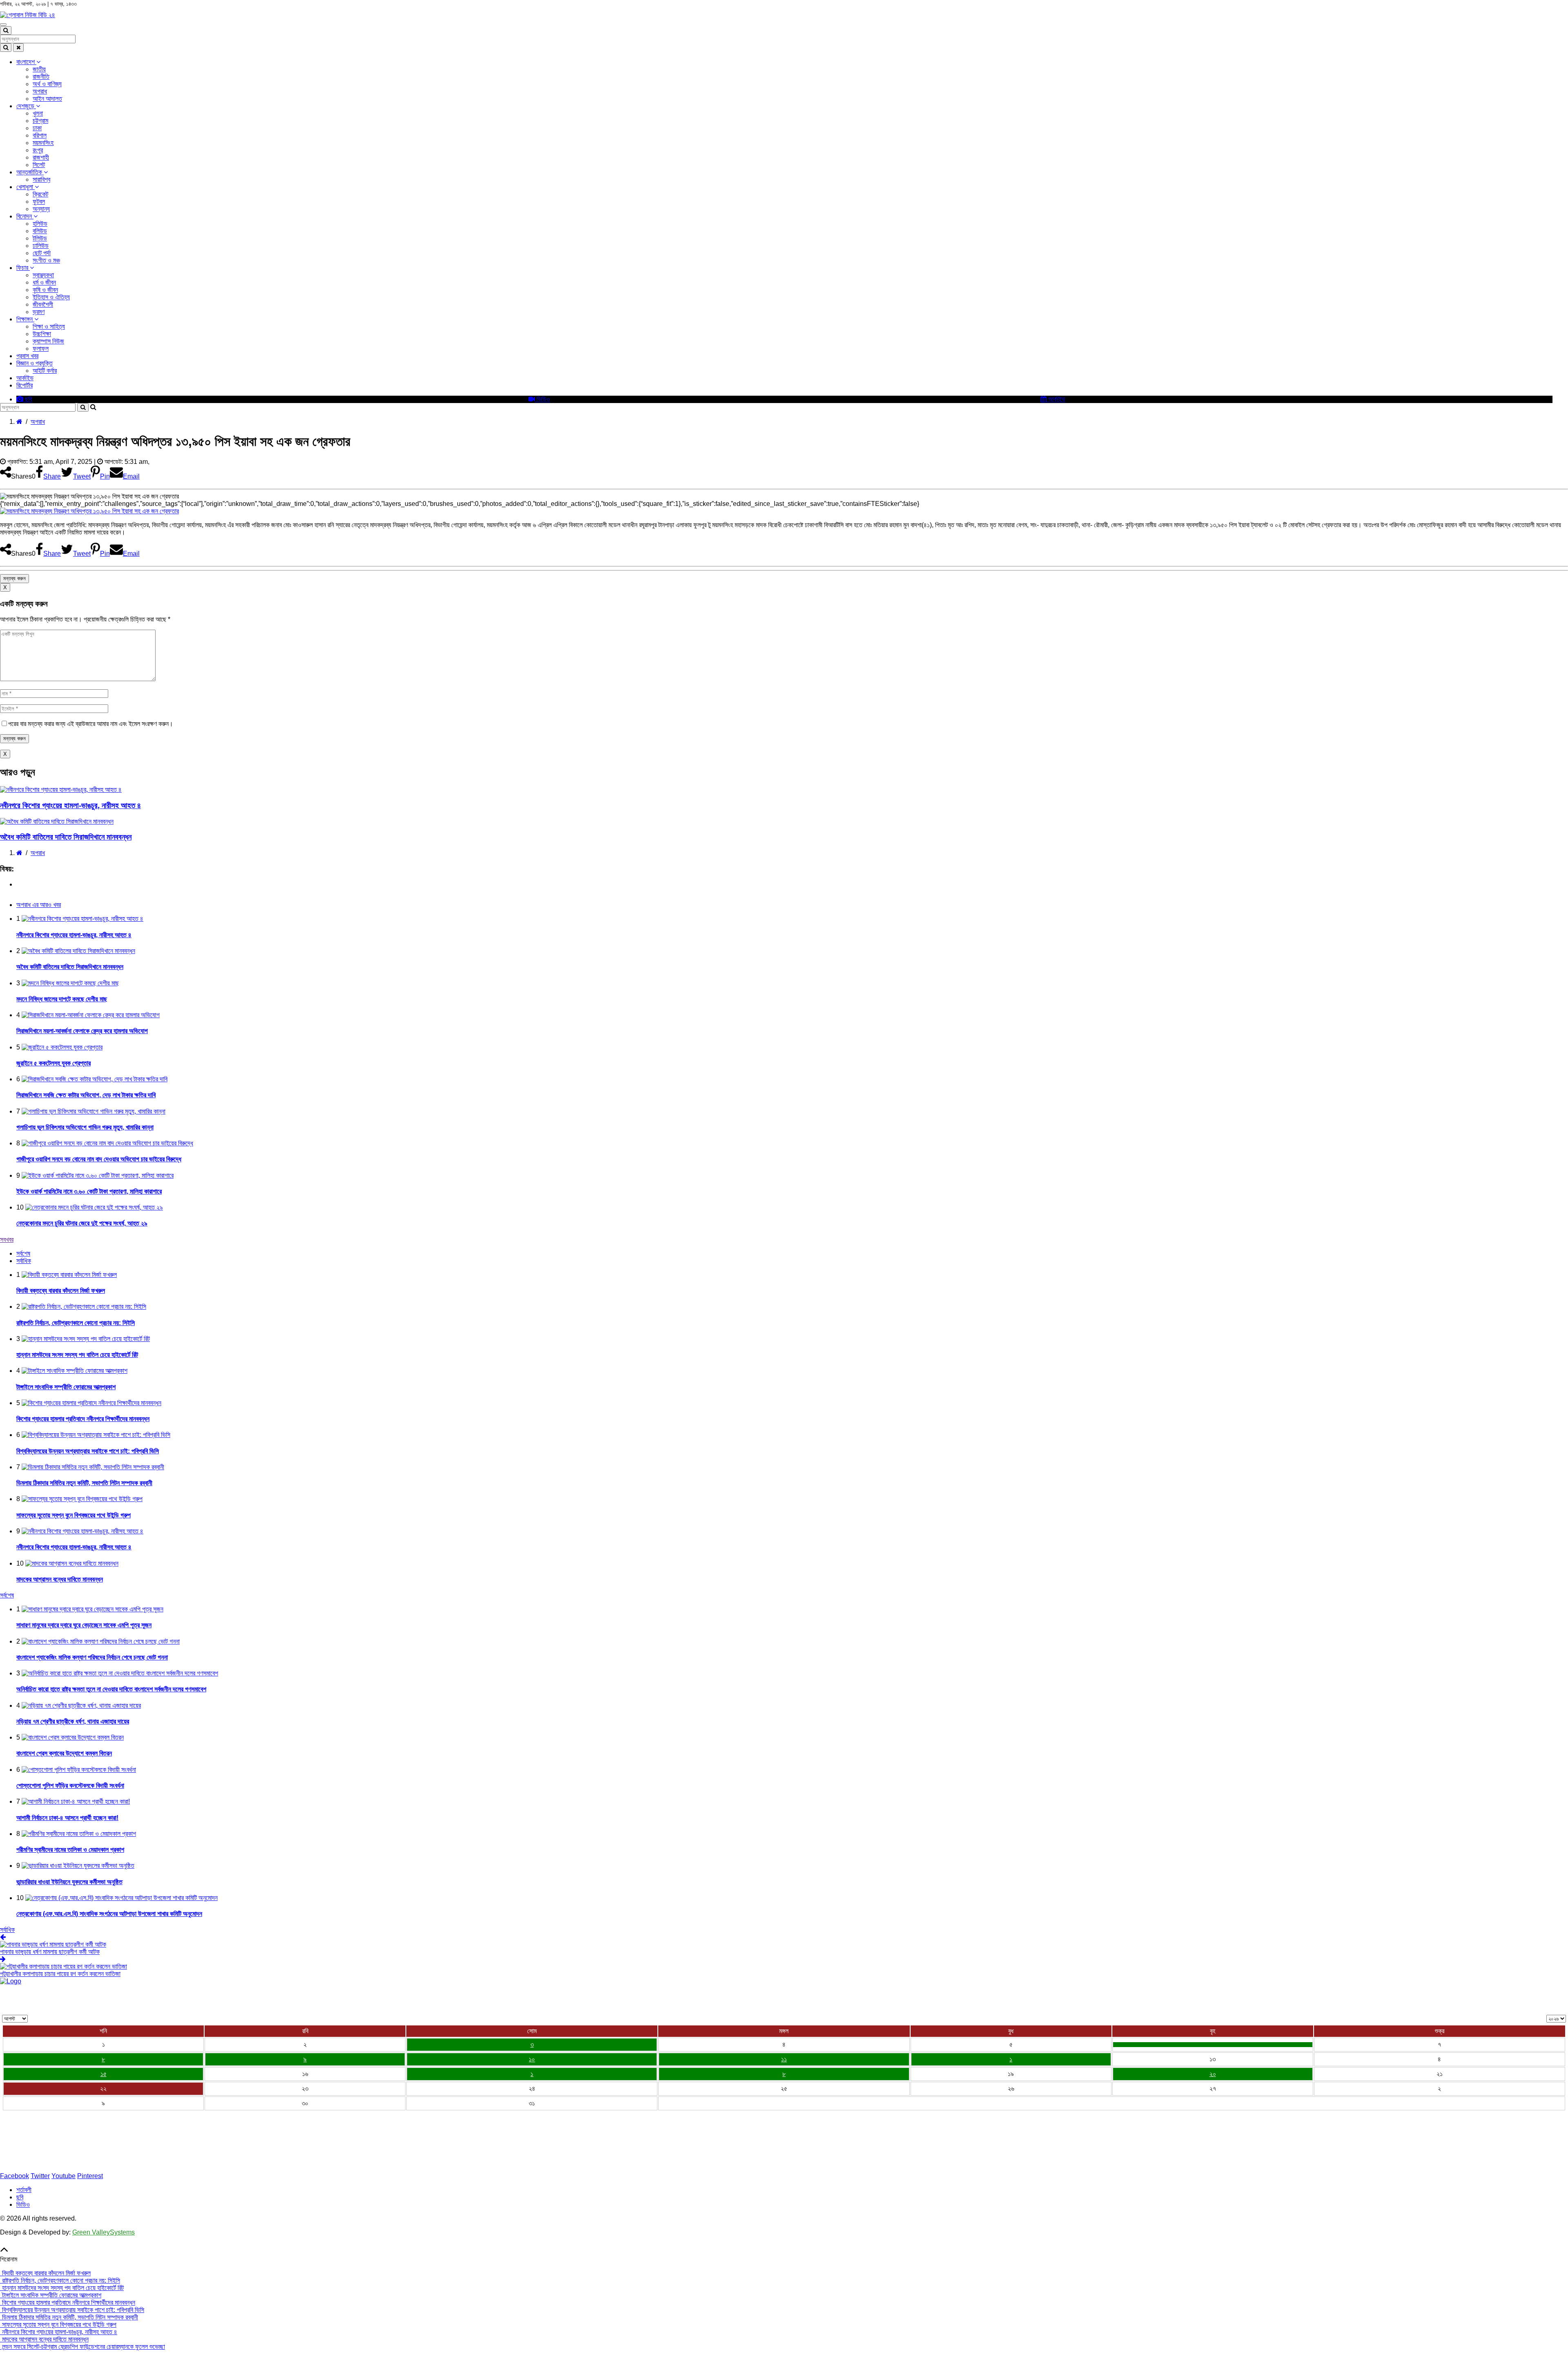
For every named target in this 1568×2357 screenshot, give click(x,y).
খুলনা (38, 113)
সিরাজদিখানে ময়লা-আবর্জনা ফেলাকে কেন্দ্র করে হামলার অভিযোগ (82, 1031)
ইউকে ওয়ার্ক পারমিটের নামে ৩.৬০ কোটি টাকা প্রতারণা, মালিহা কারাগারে (89, 1191)
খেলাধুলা (26, 187)
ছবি (28, 399)
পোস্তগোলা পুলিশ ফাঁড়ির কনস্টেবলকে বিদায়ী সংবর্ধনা (70, 1786)
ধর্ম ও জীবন (44, 282)
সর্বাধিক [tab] (24, 1261)
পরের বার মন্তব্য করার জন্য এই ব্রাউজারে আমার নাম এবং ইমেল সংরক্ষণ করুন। (91, 724)
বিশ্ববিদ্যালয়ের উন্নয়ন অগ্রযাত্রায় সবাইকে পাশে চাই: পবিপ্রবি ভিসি (88, 1451)
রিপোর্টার (24, 385)
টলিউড (40, 238)
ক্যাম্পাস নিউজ (48, 341)
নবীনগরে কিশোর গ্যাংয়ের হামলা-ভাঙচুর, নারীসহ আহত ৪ (70, 805)
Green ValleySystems (104, 2232)
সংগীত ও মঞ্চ (46, 260)
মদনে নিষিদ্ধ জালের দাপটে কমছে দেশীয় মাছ (62, 999)
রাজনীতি (41, 77)
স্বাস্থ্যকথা (43, 275)
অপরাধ (40, 91)
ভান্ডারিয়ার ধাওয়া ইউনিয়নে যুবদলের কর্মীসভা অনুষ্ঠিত (69, 1882)
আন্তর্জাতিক (30, 172)
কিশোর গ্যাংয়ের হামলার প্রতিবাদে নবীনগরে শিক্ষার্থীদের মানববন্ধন (83, 1419)
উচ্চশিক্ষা (42, 334)
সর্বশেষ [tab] (23, 1253)
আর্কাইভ (25, 378)
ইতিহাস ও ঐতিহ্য (51, 297)
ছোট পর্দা (42, 253)
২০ (1213, 2074)
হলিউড (40, 224)
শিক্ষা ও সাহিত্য (49, 326)
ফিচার (23, 268)
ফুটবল (39, 202)
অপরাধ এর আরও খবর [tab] (39, 905)
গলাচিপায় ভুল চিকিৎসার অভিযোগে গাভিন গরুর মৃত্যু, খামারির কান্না (85, 1127)
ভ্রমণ (39, 312)
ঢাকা (37, 128)
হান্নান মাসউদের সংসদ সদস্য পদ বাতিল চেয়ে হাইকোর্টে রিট (77, 1355)
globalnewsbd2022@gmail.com (54, 2162)
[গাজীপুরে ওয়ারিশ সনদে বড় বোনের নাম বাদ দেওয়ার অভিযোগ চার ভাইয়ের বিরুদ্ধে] (1213, 2045)
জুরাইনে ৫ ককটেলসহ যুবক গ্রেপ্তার (53, 1063)
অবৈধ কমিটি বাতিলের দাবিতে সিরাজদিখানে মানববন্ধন (66, 837)
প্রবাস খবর (27, 356)
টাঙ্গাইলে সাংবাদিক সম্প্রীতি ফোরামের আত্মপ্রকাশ (66, 1387)
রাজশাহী (41, 157)
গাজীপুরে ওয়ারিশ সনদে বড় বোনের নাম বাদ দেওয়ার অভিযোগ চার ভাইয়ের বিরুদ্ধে (99, 1159)
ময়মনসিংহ (43, 143)
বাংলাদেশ (26, 62)
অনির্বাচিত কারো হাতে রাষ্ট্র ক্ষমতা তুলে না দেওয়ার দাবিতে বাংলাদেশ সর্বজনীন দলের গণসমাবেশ (111, 1689)
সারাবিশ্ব (41, 179)
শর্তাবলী (24, 2190)
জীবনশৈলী (43, 304)
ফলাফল (41, 349)
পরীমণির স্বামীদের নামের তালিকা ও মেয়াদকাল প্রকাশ (70, 1850)
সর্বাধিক (7, 1930)
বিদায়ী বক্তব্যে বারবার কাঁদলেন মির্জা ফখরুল (61, 1291)
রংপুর (38, 150)
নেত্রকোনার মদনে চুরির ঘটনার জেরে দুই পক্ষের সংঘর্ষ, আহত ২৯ (82, 1223)
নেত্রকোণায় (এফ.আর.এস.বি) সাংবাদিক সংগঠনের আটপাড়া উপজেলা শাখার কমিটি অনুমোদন (109, 1914)
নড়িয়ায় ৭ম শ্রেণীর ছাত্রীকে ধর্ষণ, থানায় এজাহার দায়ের (73, 1721)
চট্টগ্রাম (40, 121)
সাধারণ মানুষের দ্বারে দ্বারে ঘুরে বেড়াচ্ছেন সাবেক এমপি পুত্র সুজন (84, 1625)
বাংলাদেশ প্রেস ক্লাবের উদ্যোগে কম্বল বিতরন (64, 1753)
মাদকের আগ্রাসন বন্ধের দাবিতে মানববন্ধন (60, 1579)
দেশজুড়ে (26, 106)
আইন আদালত (47, 99)
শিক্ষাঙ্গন (25, 319)
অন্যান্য (41, 209)
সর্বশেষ (7, 1595)
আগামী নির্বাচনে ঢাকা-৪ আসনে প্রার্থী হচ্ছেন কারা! (67, 1818)
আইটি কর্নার (45, 371)
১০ (532, 2059)
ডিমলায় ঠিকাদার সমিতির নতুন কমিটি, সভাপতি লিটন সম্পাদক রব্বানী (84, 1483)
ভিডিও (542, 399)
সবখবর (7, 1240)
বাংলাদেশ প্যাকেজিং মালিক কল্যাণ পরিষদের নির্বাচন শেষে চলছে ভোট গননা (92, 1657)
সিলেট (39, 165)
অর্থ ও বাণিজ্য (47, 84)
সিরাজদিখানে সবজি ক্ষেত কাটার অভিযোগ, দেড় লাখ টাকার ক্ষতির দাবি (86, 1095)
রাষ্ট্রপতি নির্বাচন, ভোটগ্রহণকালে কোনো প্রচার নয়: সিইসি (76, 1323)
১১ (784, 2059)
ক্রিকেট (40, 194)
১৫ (104, 2074)
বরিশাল (40, 135)
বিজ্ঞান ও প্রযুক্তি (35, 363)
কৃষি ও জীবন (45, 290)
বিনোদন (25, 216)
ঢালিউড (41, 246)
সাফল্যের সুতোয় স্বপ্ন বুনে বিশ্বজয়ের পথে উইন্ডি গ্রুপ (73, 1515)
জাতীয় (39, 69)
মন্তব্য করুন (14, 578)
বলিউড (40, 231)
